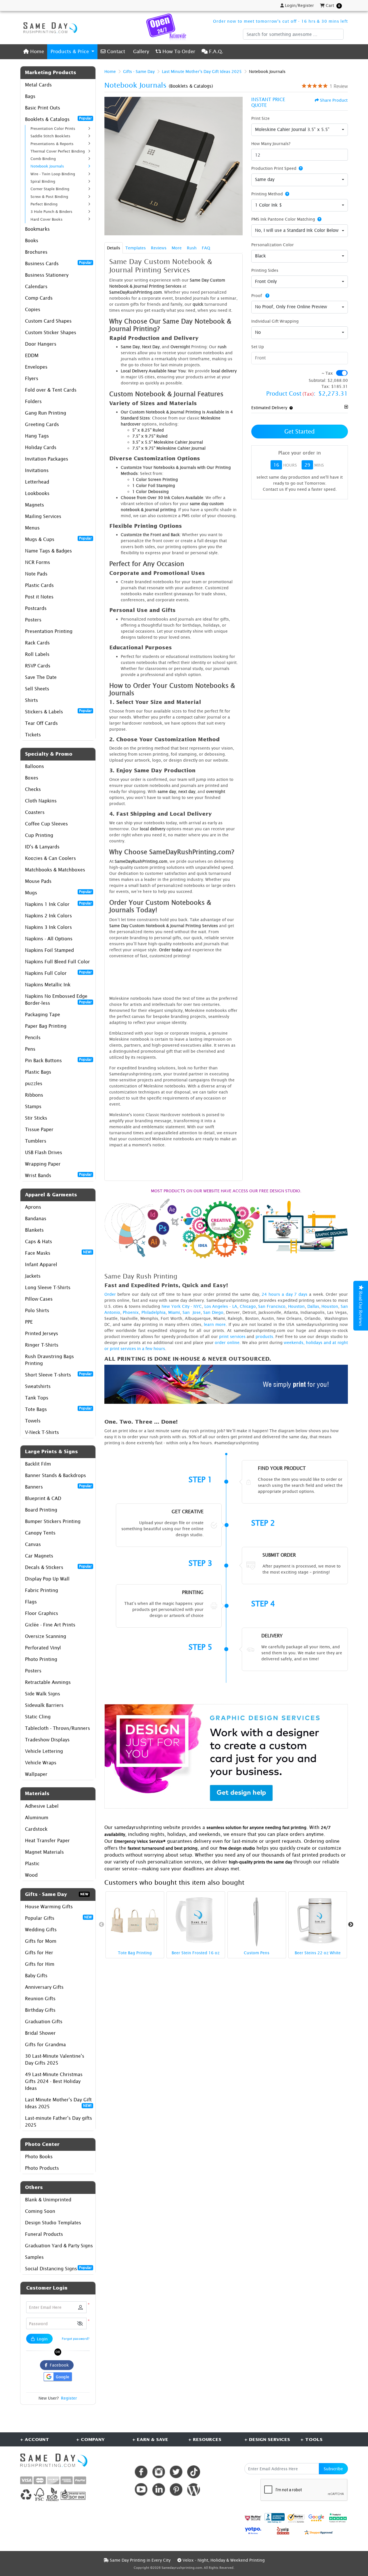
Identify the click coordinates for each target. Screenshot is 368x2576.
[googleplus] (253, 2518)
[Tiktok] (194, 2472)
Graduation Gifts (44, 2021)
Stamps (33, 1106)
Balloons (34, 766)
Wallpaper (36, 1774)
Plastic (32, 1863)
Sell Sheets (37, 689)
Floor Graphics (42, 1613)
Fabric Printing (42, 1590)
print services (232, 1336)
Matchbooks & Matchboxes (55, 870)
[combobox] (300, 130)
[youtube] (141, 2489)
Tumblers (36, 1141)
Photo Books (39, 2157)
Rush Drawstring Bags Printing (49, 1360)
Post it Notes (39, 597)
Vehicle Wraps (41, 1763)
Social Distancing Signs (58, 2268)
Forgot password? (76, 2339)
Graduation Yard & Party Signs (59, 2246)
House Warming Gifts (49, 1907)
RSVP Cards (38, 666)
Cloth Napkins (41, 801)
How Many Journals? (271, 144)
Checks (33, 789)
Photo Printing (41, 1659)
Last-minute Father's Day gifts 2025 (59, 2121)
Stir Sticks (36, 1118)
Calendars (36, 286)
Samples (34, 2257)
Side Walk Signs (43, 1694)
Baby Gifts (36, 1976)
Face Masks (58, 1253)
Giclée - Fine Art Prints (50, 1625)
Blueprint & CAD (43, 1498)
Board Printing (41, 1510)
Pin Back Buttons (58, 1060)
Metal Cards (38, 85)
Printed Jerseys (42, 1333)
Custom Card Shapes (48, 321)
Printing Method (267, 194)
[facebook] (141, 2472)
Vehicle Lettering (44, 1751)
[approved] (319, 2532)
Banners (58, 1487)
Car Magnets (39, 1556)
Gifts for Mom (41, 1941)
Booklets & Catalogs (58, 119)
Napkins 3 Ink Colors (48, 927)
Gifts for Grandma (45, 2044)
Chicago (248, 1306)
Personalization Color (273, 245)
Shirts (31, 700)
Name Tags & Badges (48, 551)
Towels (33, 1421)
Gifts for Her (39, 1953)
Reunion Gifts (40, 1999)
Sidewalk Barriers (44, 1705)
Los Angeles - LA (221, 1306)
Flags (31, 1602)
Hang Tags (37, 436)
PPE (29, 1322)
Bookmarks (37, 229)
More (177, 248)
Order (110, 1294)
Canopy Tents (40, 1533)
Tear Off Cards (41, 723)
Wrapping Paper (43, 1164)
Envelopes (36, 367)
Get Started (300, 431)
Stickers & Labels (58, 711)
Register (69, 2398)
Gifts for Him (40, 1964)
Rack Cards (37, 643)
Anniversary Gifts (44, 1987)
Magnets (34, 505)
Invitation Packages (47, 459)
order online (227, 1342)
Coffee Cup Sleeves (46, 824)
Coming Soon (40, 2211)
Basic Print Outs (43, 108)
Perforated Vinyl (43, 1648)
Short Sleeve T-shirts (58, 1374)
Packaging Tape (43, 1014)
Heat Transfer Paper (47, 1840)
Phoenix (131, 1312)
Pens (30, 1049)
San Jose (192, 1312)
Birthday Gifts (40, 2010)
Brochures (36, 252)
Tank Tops (37, 1398)
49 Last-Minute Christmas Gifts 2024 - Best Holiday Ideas (54, 2081)
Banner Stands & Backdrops (55, 1475)
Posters (33, 620)
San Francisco (272, 1306)
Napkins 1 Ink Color (58, 904)
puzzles (34, 1083)
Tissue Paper (39, 1129)
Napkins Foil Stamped (49, 950)
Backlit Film (38, 1464)
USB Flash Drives (44, 1152)
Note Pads (36, 574)
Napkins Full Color (58, 973)
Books (32, 240)
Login (42, 2339)
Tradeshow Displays (47, 1740)
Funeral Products (44, 2234)
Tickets (33, 735)
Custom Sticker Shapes (51, 332)
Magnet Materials (44, 1852)
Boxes (32, 778)
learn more (215, 1324)
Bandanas (36, 1218)
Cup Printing (39, 835)
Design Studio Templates (53, 2223)
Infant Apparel (41, 1264)
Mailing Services (43, 516)
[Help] (300, 168)
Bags (30, 96)
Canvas (33, 1544)
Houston (296, 1306)
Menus (32, 528)
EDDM (32, 355)
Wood (31, 1875)
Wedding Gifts (41, 1930)
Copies (33, 309)
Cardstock (36, 1829)
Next (351, 1925)
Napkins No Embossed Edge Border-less (58, 1000)
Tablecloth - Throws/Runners (57, 1728)
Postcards (36, 608)
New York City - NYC (182, 1306)
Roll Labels (37, 654)
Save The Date (41, 677)
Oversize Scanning (46, 1636)
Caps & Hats (39, 1241)
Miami (174, 1312)
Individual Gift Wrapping (275, 321)
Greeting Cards (42, 424)
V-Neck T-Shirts (42, 1432)
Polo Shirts (37, 1310)
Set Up (258, 347)
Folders (33, 401)
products (264, 1336)
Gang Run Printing (46, 413)
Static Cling (38, 1717)
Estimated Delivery (269, 408)
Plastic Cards (39, 585)
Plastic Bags (38, 1072)
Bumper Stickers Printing (53, 1521)
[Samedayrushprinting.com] (49, 28)
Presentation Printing (49, 631)
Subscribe (333, 2469)
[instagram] (159, 2472)
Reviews (159, 248)
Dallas (313, 1306)
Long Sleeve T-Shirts (48, 1287)
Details (114, 248)
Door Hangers (41, 344)
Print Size (260, 118)
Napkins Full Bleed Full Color (57, 962)
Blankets (34, 1230)
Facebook (58, 2365)
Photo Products (42, 2168)
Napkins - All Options (49, 939)
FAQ (206, 248)
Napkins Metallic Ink (48, 985)
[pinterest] (176, 2489)
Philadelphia (154, 1312)
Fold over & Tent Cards (51, 390)
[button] (80, 2324)
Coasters (35, 812)
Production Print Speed (274, 168)
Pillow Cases (39, 1299)
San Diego (213, 1312)
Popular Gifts (58, 1918)
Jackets (33, 1276)
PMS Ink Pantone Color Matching (283, 219)
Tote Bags (58, 1409)
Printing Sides (265, 270)
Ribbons (34, 1095)
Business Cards (58, 263)
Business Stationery (47, 275)
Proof (257, 295)
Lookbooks (37, 493)
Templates (136, 248)
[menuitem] (34, 52)
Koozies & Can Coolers (50, 858)
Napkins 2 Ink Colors (48, 916)
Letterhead (37, 482)
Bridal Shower (40, 2033)
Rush (192, 248)
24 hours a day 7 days (284, 1294)
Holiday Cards (41, 447)
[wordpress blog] (194, 2489)
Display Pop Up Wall (47, 1579)
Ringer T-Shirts (42, 1345)
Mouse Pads (38, 881)
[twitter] (176, 2472)
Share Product (334, 100)
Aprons (33, 1207)
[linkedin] (159, 2489)
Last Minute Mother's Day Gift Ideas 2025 (58, 2103)
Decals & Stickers (58, 1567)
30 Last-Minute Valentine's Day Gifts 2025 (55, 2059)
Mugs (58, 892)
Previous (101, 1925)
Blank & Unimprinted (48, 2200)
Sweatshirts (38, 1386)
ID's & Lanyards (42, 847)
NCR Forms (38, 562)
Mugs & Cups (58, 539)
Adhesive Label (42, 1806)
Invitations (37, 470)
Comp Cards (39, 298)
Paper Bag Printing (46, 1026)
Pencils (33, 1037)
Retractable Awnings (48, 1682)
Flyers (32, 378)
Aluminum (37, 1818)
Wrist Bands (58, 1175)
